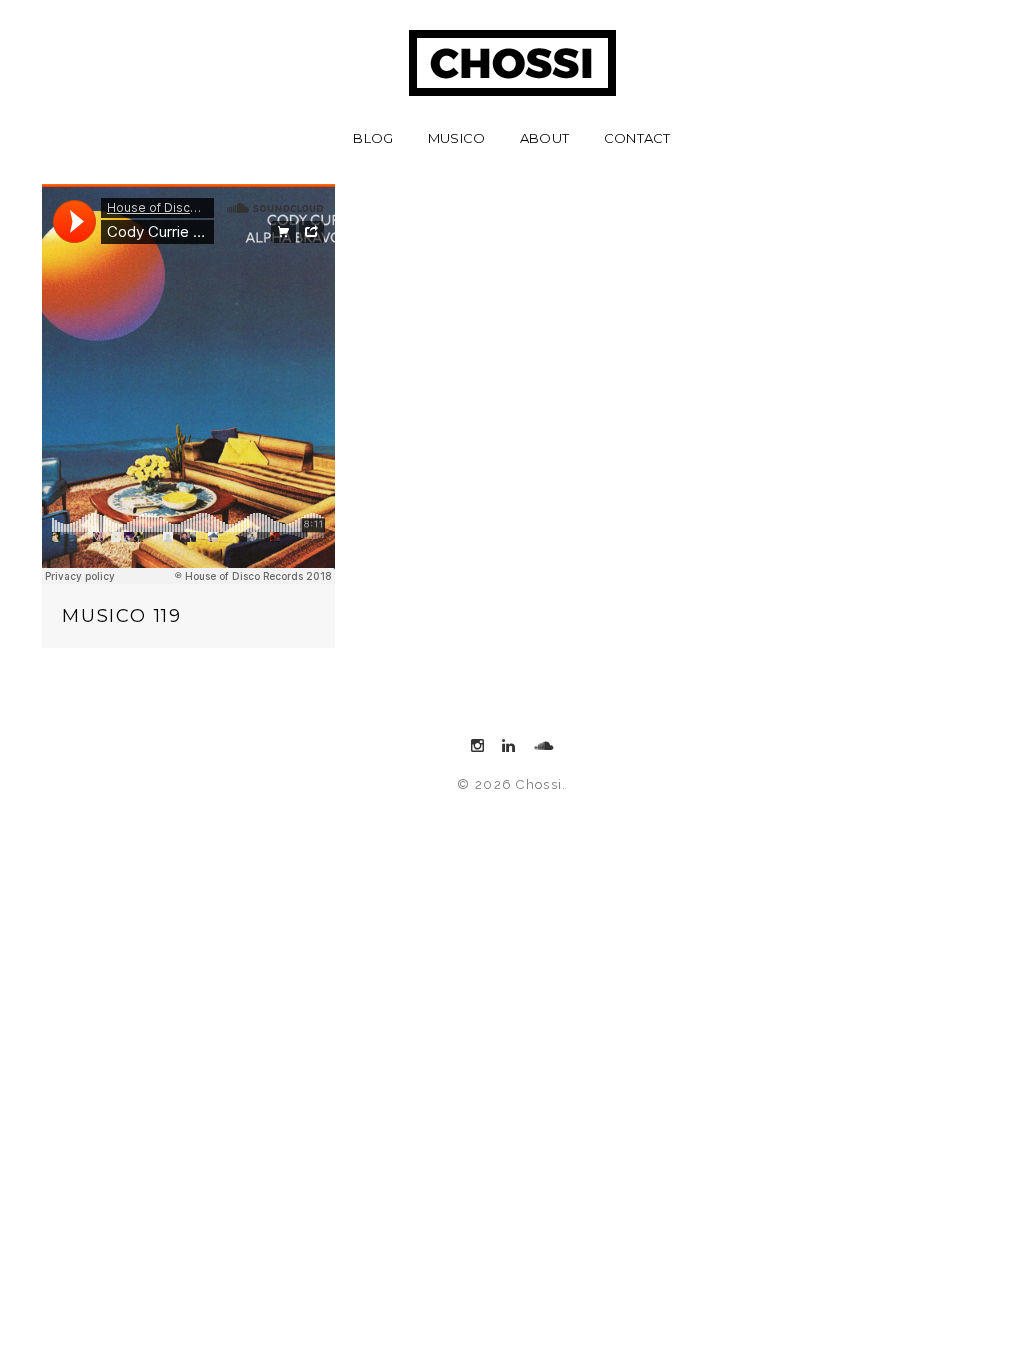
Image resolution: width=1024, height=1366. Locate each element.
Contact (637, 138)
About (545, 138)
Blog (373, 138)
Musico (457, 138)
